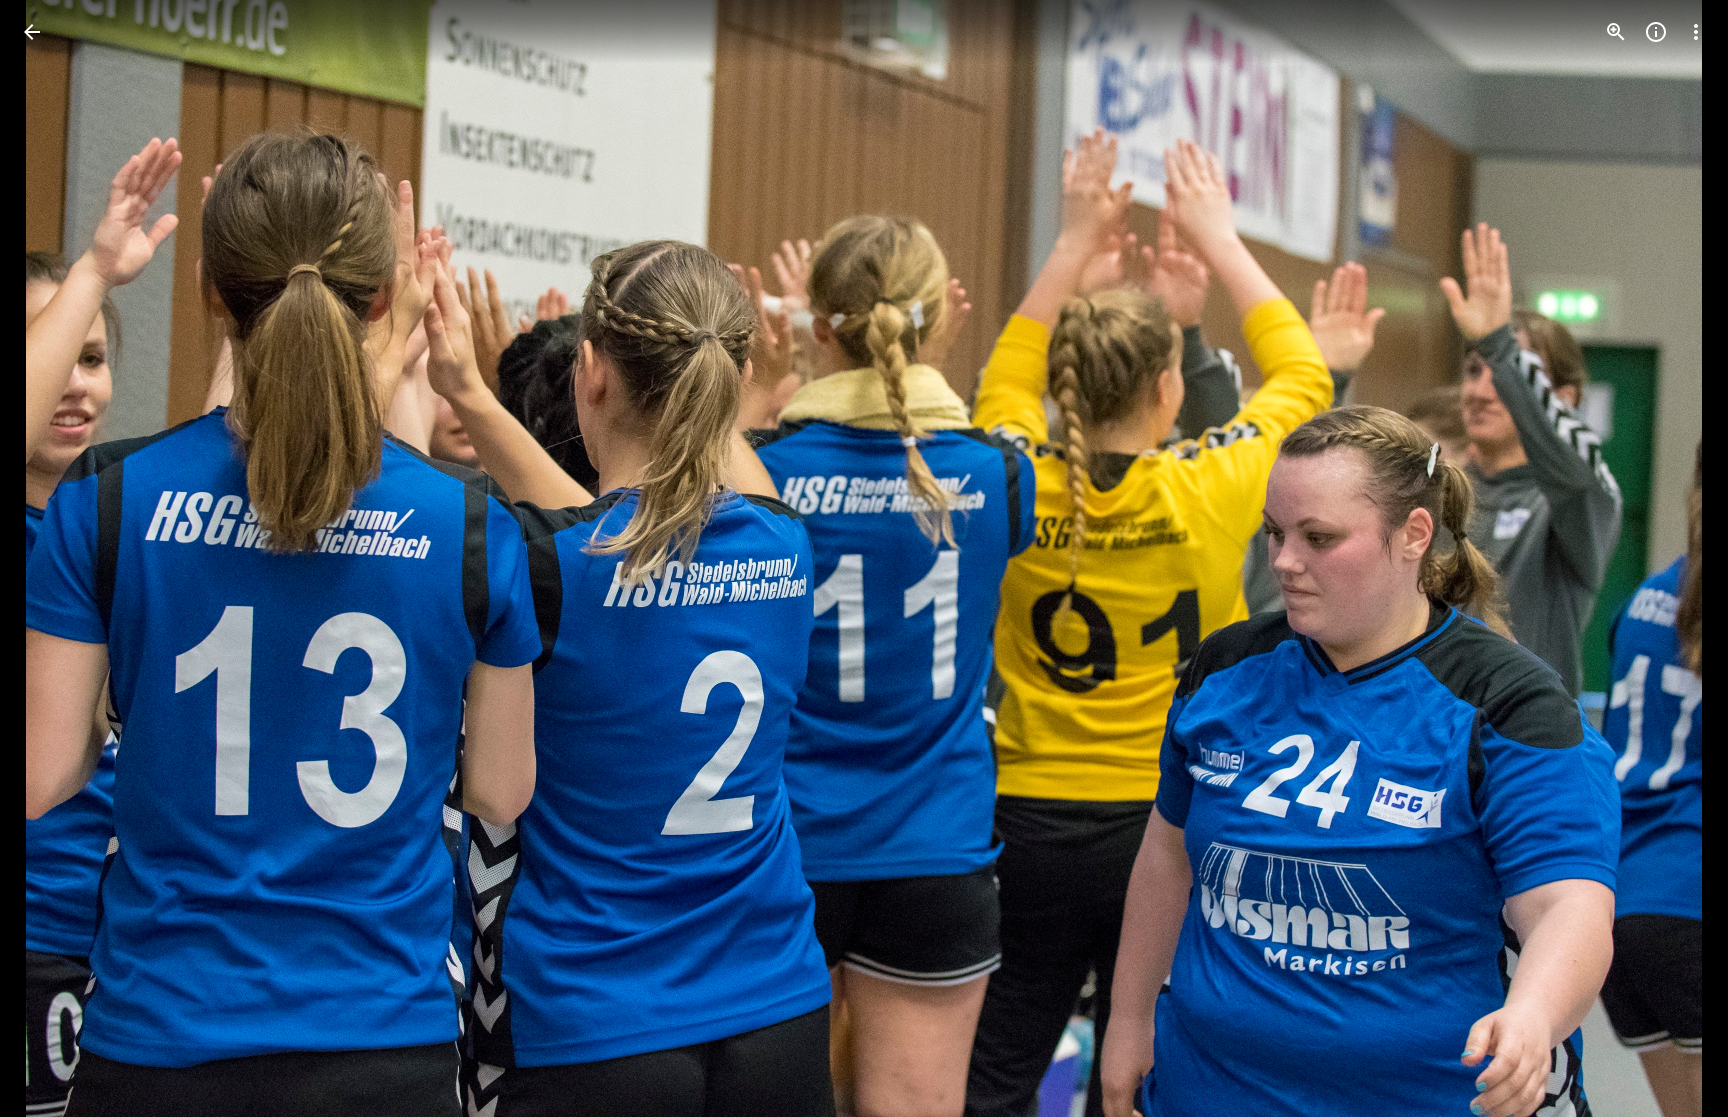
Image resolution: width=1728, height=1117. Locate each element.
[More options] (1696, 32)
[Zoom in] (1616, 32)
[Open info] (1656, 32)
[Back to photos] (32, 32)
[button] (56, 559)
